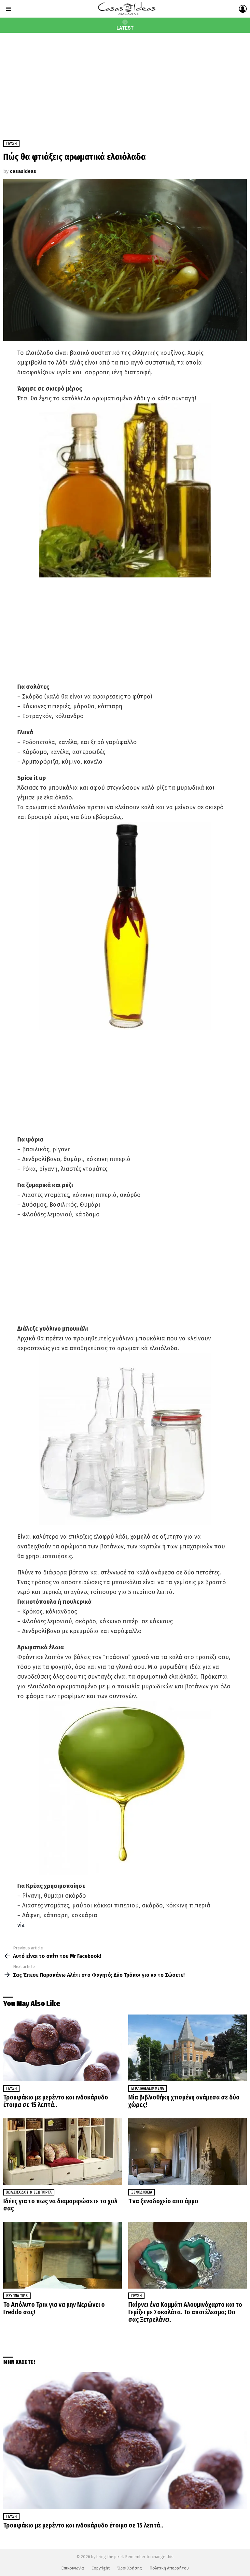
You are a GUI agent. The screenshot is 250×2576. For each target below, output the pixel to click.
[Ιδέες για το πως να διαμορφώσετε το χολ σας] (62, 2152)
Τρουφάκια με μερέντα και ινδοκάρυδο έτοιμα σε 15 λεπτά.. (56, 2101)
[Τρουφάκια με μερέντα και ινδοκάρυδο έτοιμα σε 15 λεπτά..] (62, 2048)
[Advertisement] (125, 82)
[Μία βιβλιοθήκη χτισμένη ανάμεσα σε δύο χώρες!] (187, 2048)
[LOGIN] (243, 9)
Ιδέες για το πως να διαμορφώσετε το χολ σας (60, 2205)
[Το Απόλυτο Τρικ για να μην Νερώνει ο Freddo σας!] (62, 2255)
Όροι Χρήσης (130, 2568)
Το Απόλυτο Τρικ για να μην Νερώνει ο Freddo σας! (54, 2308)
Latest (125, 28)
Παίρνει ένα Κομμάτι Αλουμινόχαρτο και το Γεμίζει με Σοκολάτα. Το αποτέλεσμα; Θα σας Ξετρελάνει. (185, 2312)
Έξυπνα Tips (17, 2296)
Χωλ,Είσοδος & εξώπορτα (29, 2192)
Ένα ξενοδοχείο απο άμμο (163, 2201)
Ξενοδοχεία (142, 2192)
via (21, 1925)
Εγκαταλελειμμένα (147, 2088)
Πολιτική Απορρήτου (169, 2568)
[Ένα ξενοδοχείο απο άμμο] (187, 2152)
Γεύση (11, 2088)
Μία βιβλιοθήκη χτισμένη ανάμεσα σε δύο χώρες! (184, 2101)
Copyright (101, 2568)
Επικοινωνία (73, 2568)
